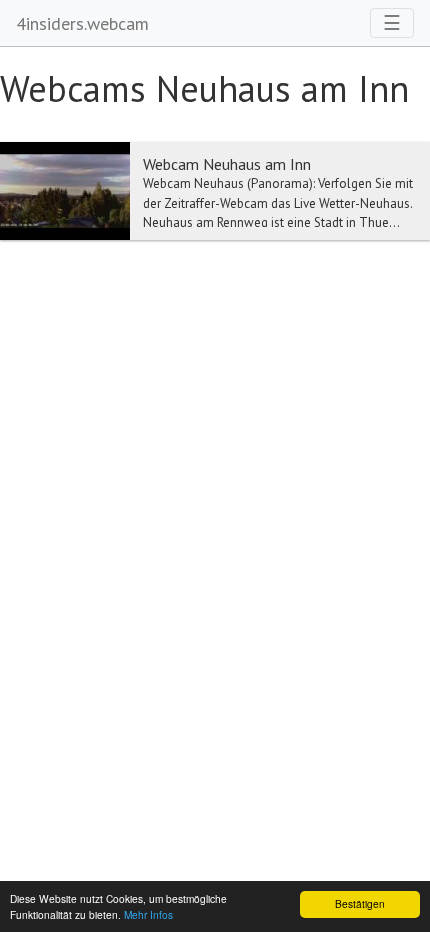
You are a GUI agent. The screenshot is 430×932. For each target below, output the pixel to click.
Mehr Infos (148, 914)
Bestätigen (360, 903)
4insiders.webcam (82, 23)
